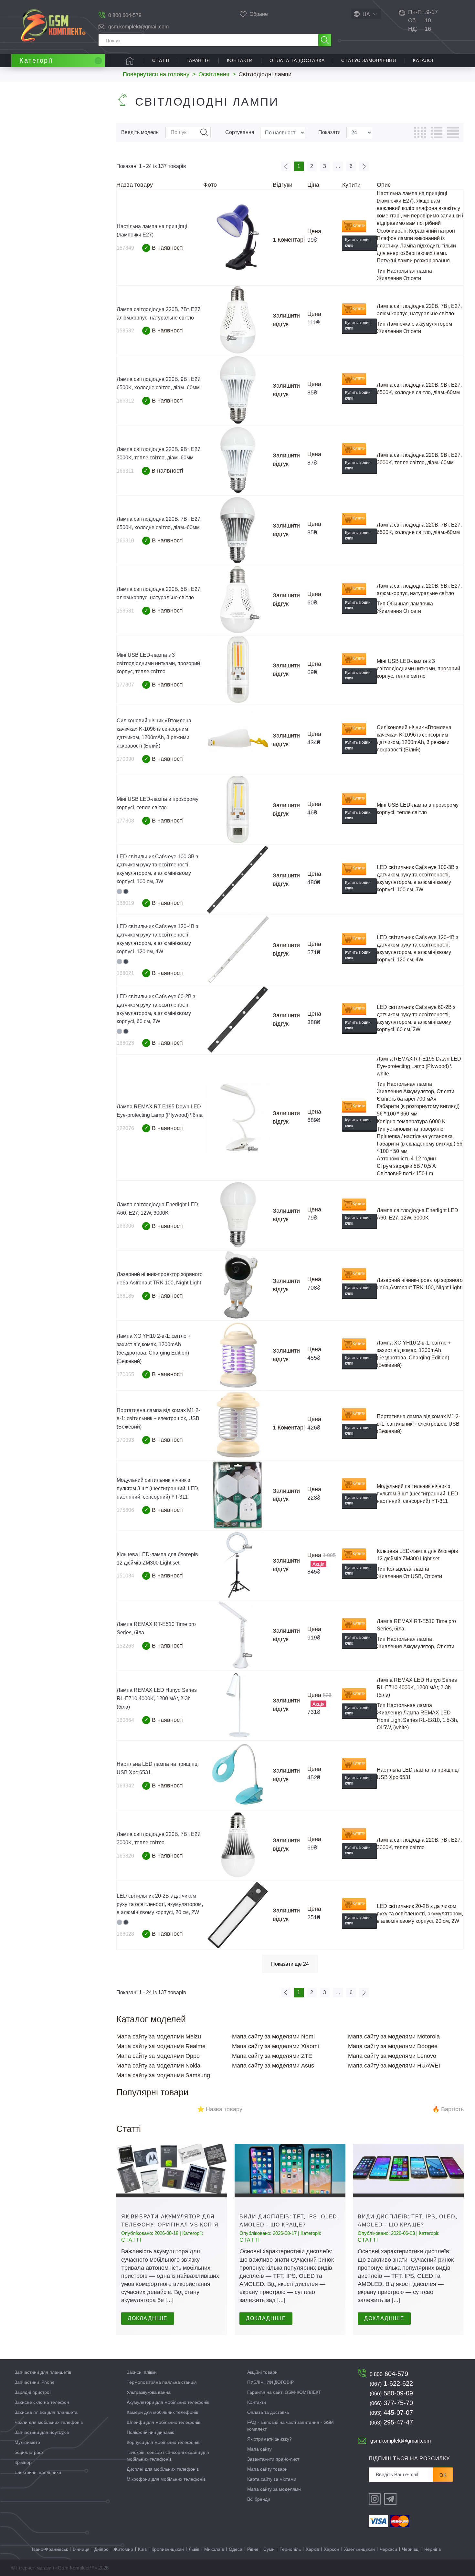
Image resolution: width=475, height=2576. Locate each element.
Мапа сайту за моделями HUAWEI (394, 2066)
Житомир (123, 2549)
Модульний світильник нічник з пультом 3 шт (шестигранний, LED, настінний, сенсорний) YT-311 (158, 1488)
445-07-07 (391, 2413)
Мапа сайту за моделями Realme (161, 2046)
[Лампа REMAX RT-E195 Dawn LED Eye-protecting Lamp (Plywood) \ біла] (238, 1118)
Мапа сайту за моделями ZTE (272, 2056)
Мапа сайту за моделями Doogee (393, 2046)
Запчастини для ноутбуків (42, 2432)
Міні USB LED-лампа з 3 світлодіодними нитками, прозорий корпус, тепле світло (158, 663)
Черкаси (388, 2549)
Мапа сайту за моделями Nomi (273, 2037)
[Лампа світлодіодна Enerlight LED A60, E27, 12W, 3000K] (238, 1215)
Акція (318, 1564)
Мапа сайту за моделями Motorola (394, 2037)
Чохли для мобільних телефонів (49, 2422)
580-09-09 (391, 2393)
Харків (312, 2549)
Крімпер (23, 2462)
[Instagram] (375, 2499)
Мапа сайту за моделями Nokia (158, 2066)
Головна (130, 61)
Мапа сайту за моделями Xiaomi (275, 2046)
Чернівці (411, 2549)
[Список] (437, 132)
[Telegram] (390, 2499)
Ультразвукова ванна (149, 2392)
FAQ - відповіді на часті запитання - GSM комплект (290, 2426)
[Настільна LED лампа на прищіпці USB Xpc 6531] (238, 1775)
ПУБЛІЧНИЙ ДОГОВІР (270, 2382)
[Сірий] (119, 891)
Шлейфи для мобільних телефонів (164, 2422)
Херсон (332, 2549)
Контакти (240, 60)
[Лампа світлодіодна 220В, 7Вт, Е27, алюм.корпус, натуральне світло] (238, 320)
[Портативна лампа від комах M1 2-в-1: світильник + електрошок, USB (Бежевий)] (238, 1425)
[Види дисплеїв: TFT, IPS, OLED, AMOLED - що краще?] (290, 2171)
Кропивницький (168, 2549)
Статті (161, 60)
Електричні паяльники (38, 2472)
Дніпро (101, 2549)
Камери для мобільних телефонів (162, 2412)
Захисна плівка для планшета (46, 2412)
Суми (269, 2549)
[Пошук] (325, 40)
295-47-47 (391, 2422)
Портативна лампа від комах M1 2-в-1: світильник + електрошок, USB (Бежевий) (158, 1419)
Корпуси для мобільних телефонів (163, 2442)
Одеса (236, 2549)
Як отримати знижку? (269, 2439)
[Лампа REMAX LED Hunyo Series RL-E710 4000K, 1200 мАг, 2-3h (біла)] (238, 1705)
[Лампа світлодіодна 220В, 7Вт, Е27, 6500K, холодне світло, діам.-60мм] (238, 530)
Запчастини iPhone (35, 2382)
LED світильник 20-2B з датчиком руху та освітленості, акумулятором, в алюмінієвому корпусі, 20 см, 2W (160, 1904)
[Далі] (364, 166)
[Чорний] (126, 891)
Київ (142, 2549)
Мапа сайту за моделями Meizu (159, 2037)
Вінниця (81, 2549)
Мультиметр (27, 2442)
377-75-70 (391, 2403)
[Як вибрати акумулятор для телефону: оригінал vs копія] (172, 2171)
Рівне (253, 2549)
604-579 (389, 2374)
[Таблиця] (420, 132)
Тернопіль (290, 2549)
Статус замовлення (369, 60)
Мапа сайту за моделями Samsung (163, 2075)
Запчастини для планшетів (43, 2372)
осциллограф (29, 2452)
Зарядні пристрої (33, 2392)
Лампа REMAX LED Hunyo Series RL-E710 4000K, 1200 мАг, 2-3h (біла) (157, 1698)
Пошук (204, 132)
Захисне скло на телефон (42, 2402)
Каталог (424, 60)
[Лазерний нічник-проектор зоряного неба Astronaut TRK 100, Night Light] (238, 1285)
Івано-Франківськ (50, 2549)
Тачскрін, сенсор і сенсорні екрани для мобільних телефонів (168, 2456)
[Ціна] (453, 132)
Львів (194, 2549)
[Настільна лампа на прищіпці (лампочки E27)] (238, 237)
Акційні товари (262, 2372)
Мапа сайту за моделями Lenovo (392, 2056)
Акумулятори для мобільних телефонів (168, 2402)
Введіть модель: (140, 132)
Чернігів (433, 2549)
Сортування (240, 132)
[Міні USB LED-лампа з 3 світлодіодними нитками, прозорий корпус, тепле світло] (238, 670)
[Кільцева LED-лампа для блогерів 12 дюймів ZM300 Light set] (238, 1565)
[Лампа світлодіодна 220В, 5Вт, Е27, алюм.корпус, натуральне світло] (238, 600)
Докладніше (148, 2318)
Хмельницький (359, 2549)
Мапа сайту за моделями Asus (273, 2066)
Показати (329, 132)
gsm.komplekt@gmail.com (138, 27)
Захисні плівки (142, 2372)
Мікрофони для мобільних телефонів (166, 2479)
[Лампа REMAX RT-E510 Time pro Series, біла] (238, 1635)
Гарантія (198, 60)
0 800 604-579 (125, 15)
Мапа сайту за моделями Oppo (158, 2056)
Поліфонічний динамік (150, 2432)
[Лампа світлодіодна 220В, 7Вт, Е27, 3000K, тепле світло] (238, 1845)
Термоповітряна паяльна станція (162, 2382)
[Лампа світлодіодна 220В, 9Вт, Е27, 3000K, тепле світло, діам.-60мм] (238, 460)
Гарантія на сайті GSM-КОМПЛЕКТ (284, 2392)
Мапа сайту (259, 2449)
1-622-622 (391, 2383)
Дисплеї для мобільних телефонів (163, 2469)
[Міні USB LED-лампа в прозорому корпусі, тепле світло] (238, 810)
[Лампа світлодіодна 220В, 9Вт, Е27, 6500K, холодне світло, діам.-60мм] (238, 390)
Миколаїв (214, 2549)
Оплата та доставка (297, 60)
